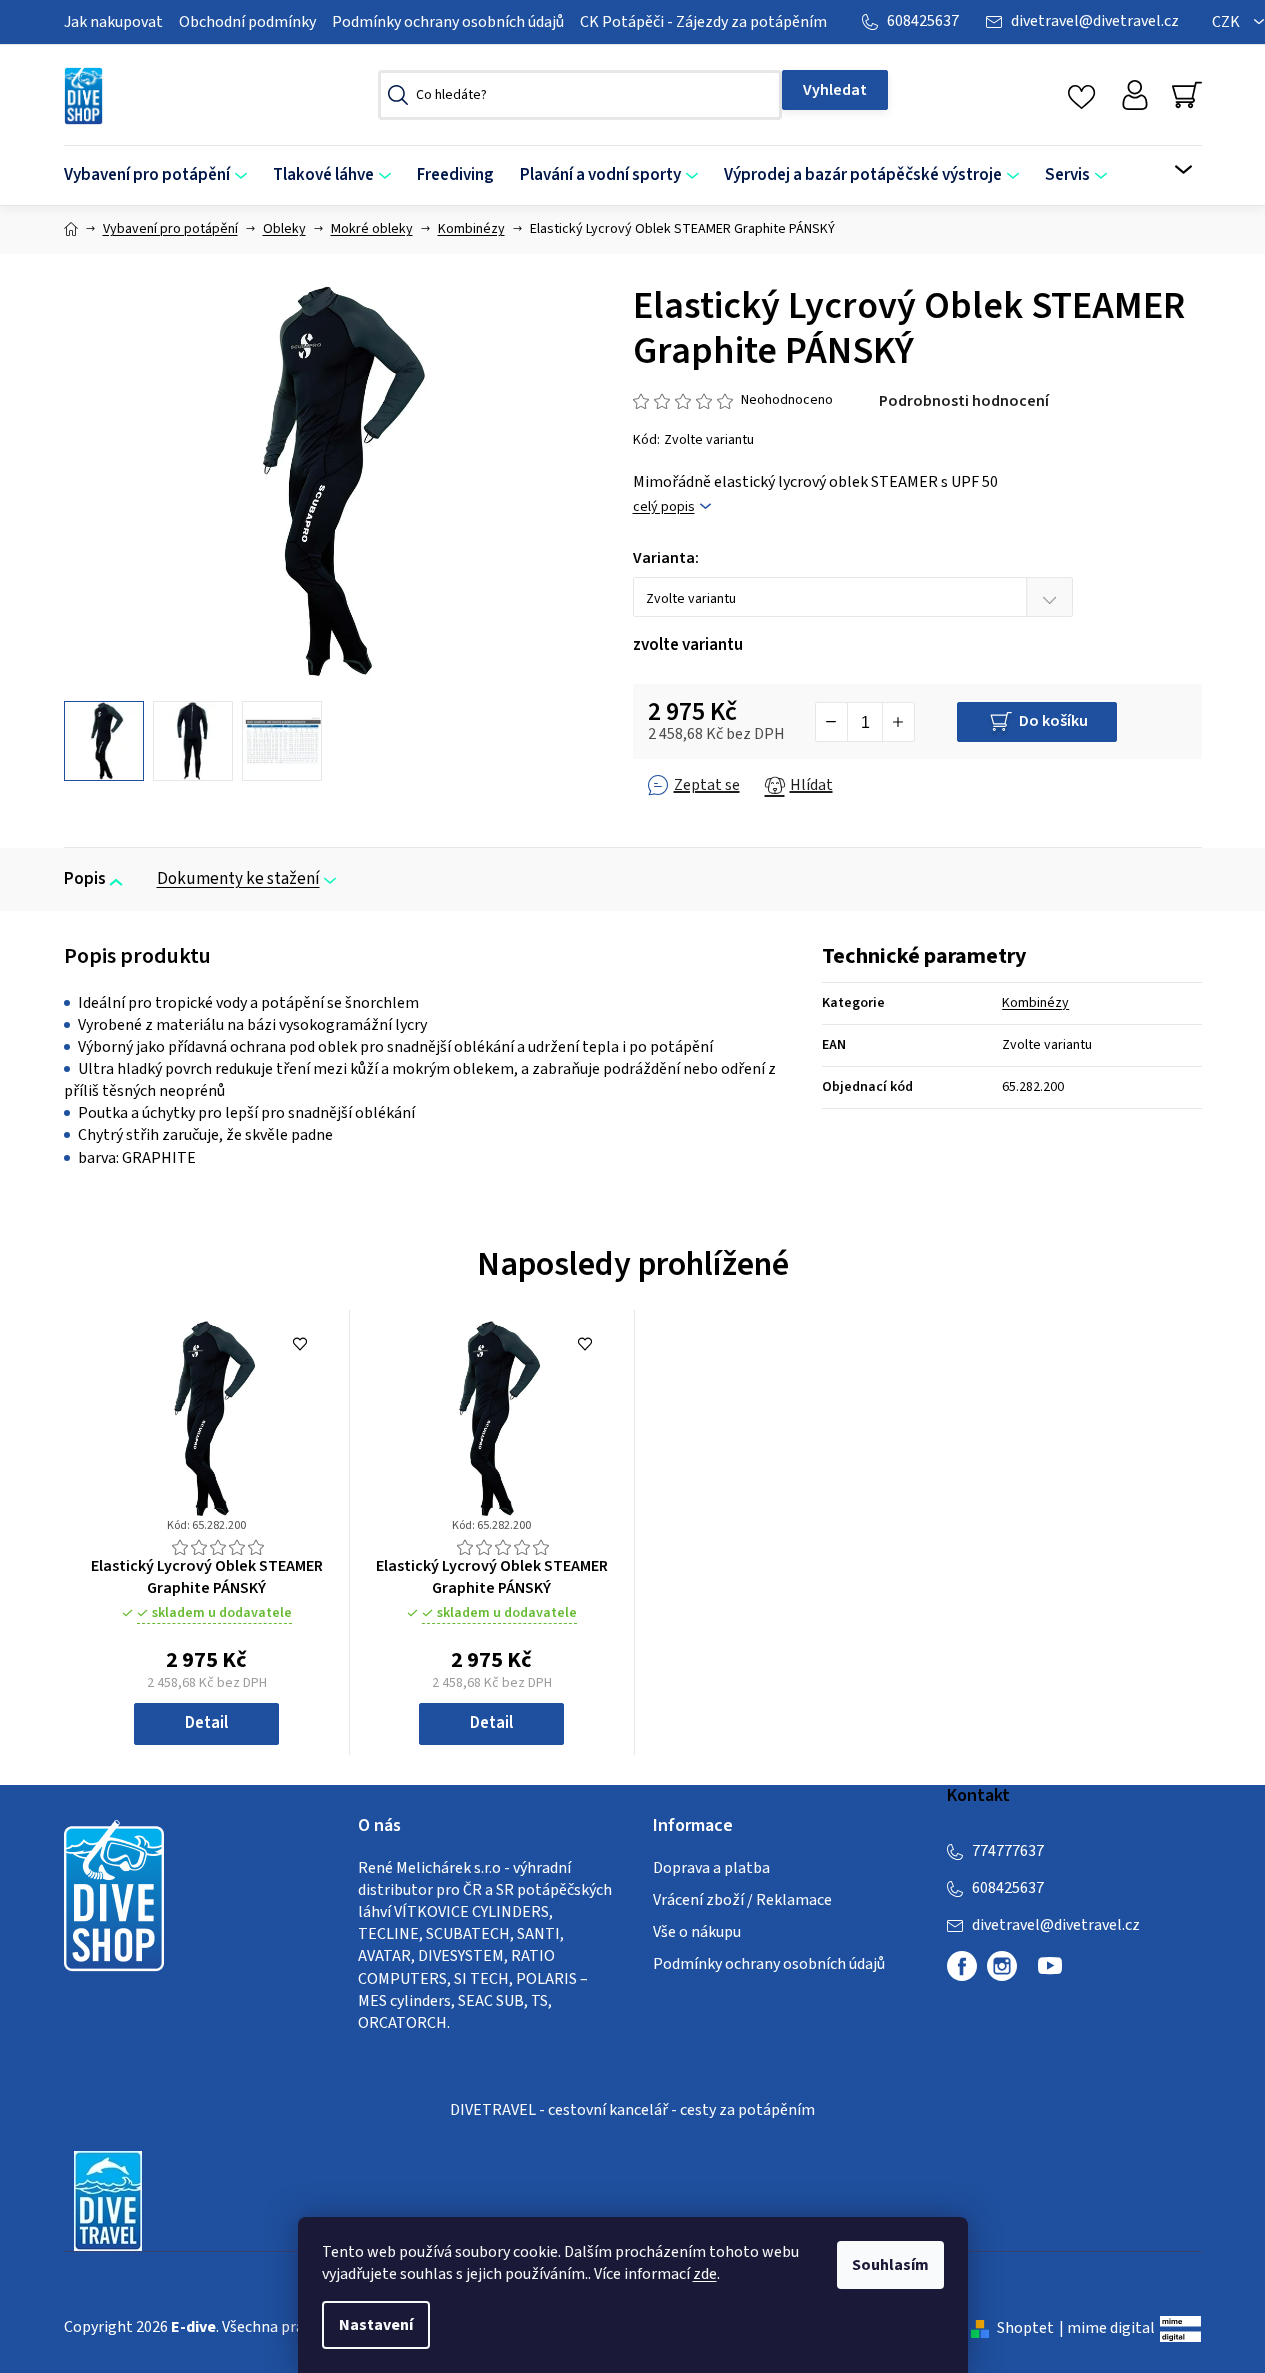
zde (705, 2274)
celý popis (664, 507)
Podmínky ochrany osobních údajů (448, 22)
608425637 (923, 21)
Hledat (835, 90)
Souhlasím (890, 2265)
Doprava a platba (711, 1868)
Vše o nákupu (697, 1932)
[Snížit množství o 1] (832, 722)
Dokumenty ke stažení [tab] (238, 879)
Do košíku (1053, 721)
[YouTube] (1050, 1974)
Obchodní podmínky (247, 22)
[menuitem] (162, 175)
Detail (206, 1723)
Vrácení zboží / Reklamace (742, 1900)
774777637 (1008, 1851)
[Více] (1170, 170)
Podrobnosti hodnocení (964, 401)
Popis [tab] (85, 879)
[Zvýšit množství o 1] (898, 722)
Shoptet (1025, 2328)
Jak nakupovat (113, 22)
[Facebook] (962, 1966)
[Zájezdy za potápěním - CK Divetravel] (108, 2200)
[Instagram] (1002, 1966)
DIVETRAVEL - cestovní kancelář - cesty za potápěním (632, 2110)
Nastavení (376, 2325)
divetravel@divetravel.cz (1095, 21)
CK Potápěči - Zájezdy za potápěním (703, 22)
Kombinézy (1035, 1003)
